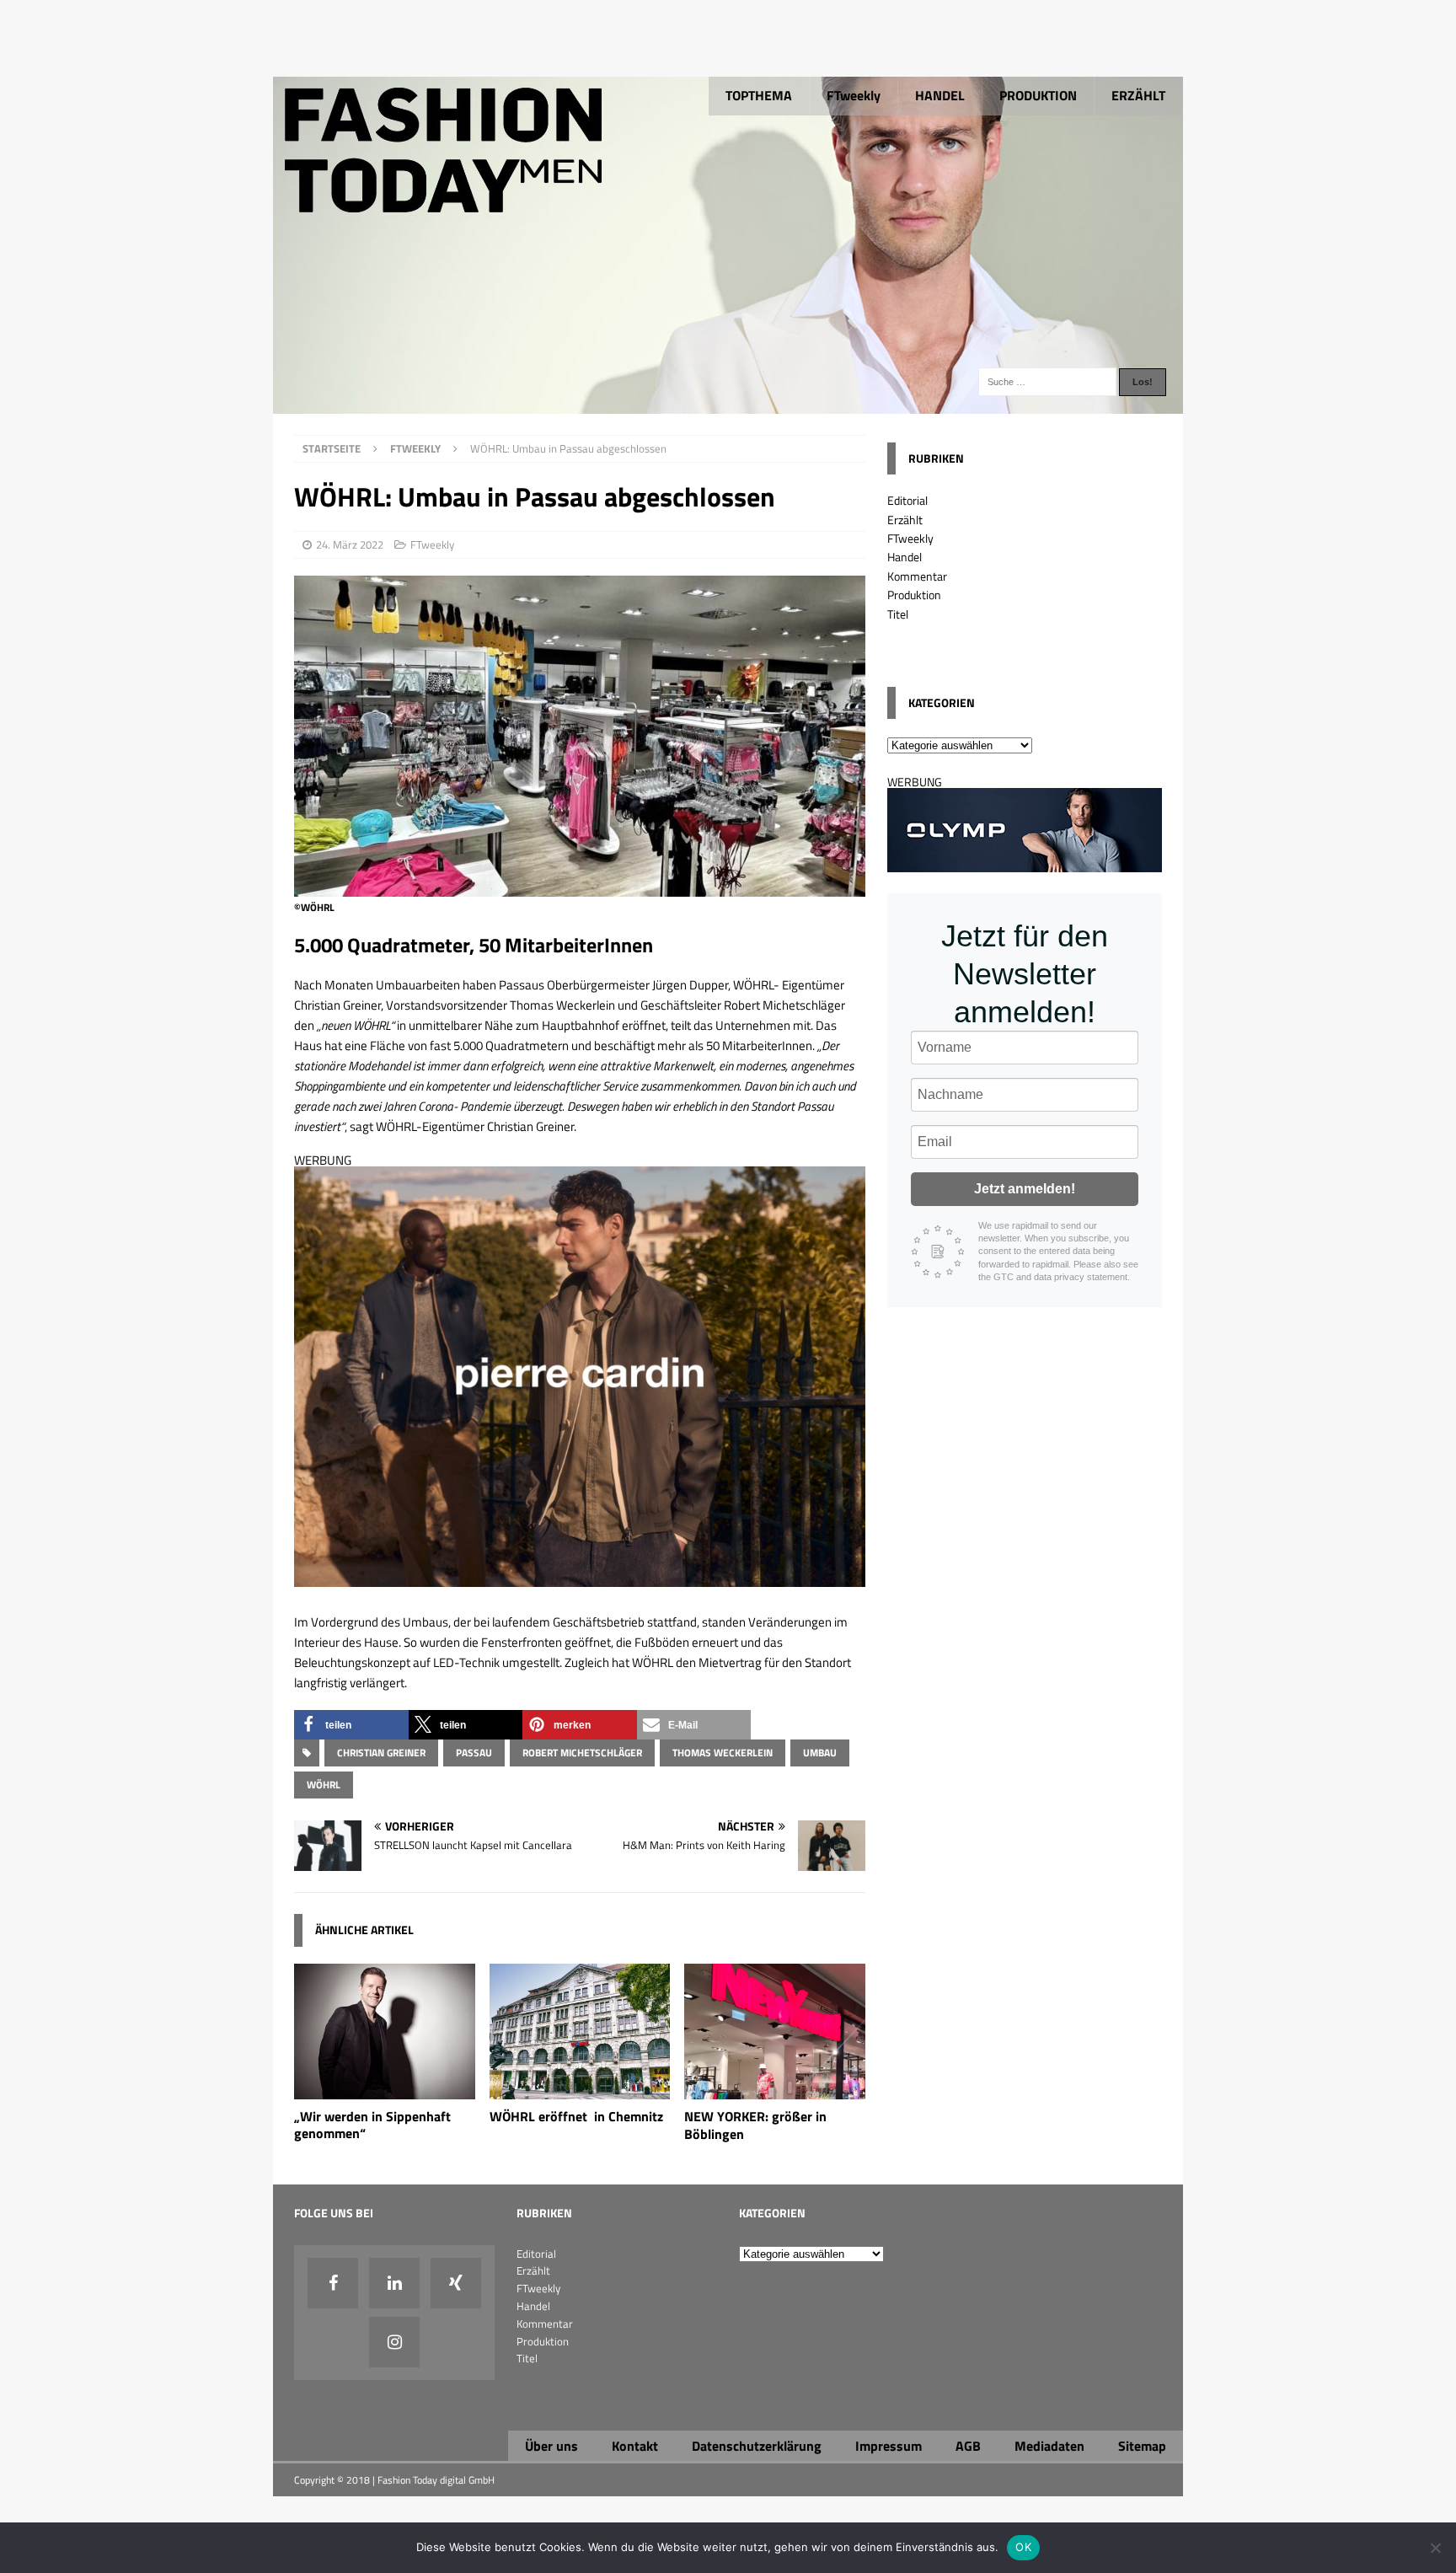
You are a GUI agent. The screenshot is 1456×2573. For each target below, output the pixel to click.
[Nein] (1435, 2548)
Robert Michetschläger (582, 1753)
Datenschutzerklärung (757, 2446)
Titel (898, 614)
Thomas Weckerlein (723, 1753)
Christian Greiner (381, 1753)
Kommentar (917, 576)
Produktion (914, 595)
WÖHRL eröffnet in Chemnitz (576, 2116)
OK (1023, 2547)
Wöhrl (324, 1785)
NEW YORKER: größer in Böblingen (755, 2125)
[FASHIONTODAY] (728, 404)
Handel (905, 557)
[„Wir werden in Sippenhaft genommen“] (385, 2089)
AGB (968, 2446)
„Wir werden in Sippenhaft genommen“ (372, 2125)
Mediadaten (1049, 2446)
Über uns (551, 2446)
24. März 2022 (350, 544)
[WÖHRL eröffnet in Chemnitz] (580, 2089)
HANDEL (940, 95)
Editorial (907, 500)
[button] (351, 1725)
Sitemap (1142, 2446)
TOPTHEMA (759, 95)
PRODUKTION (1038, 95)
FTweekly (854, 95)
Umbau (820, 1753)
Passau (474, 1753)
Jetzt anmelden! (1025, 1189)
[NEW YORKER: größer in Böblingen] (775, 2089)
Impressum (889, 2446)
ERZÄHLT (1138, 95)
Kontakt (635, 2446)
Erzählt (905, 520)
